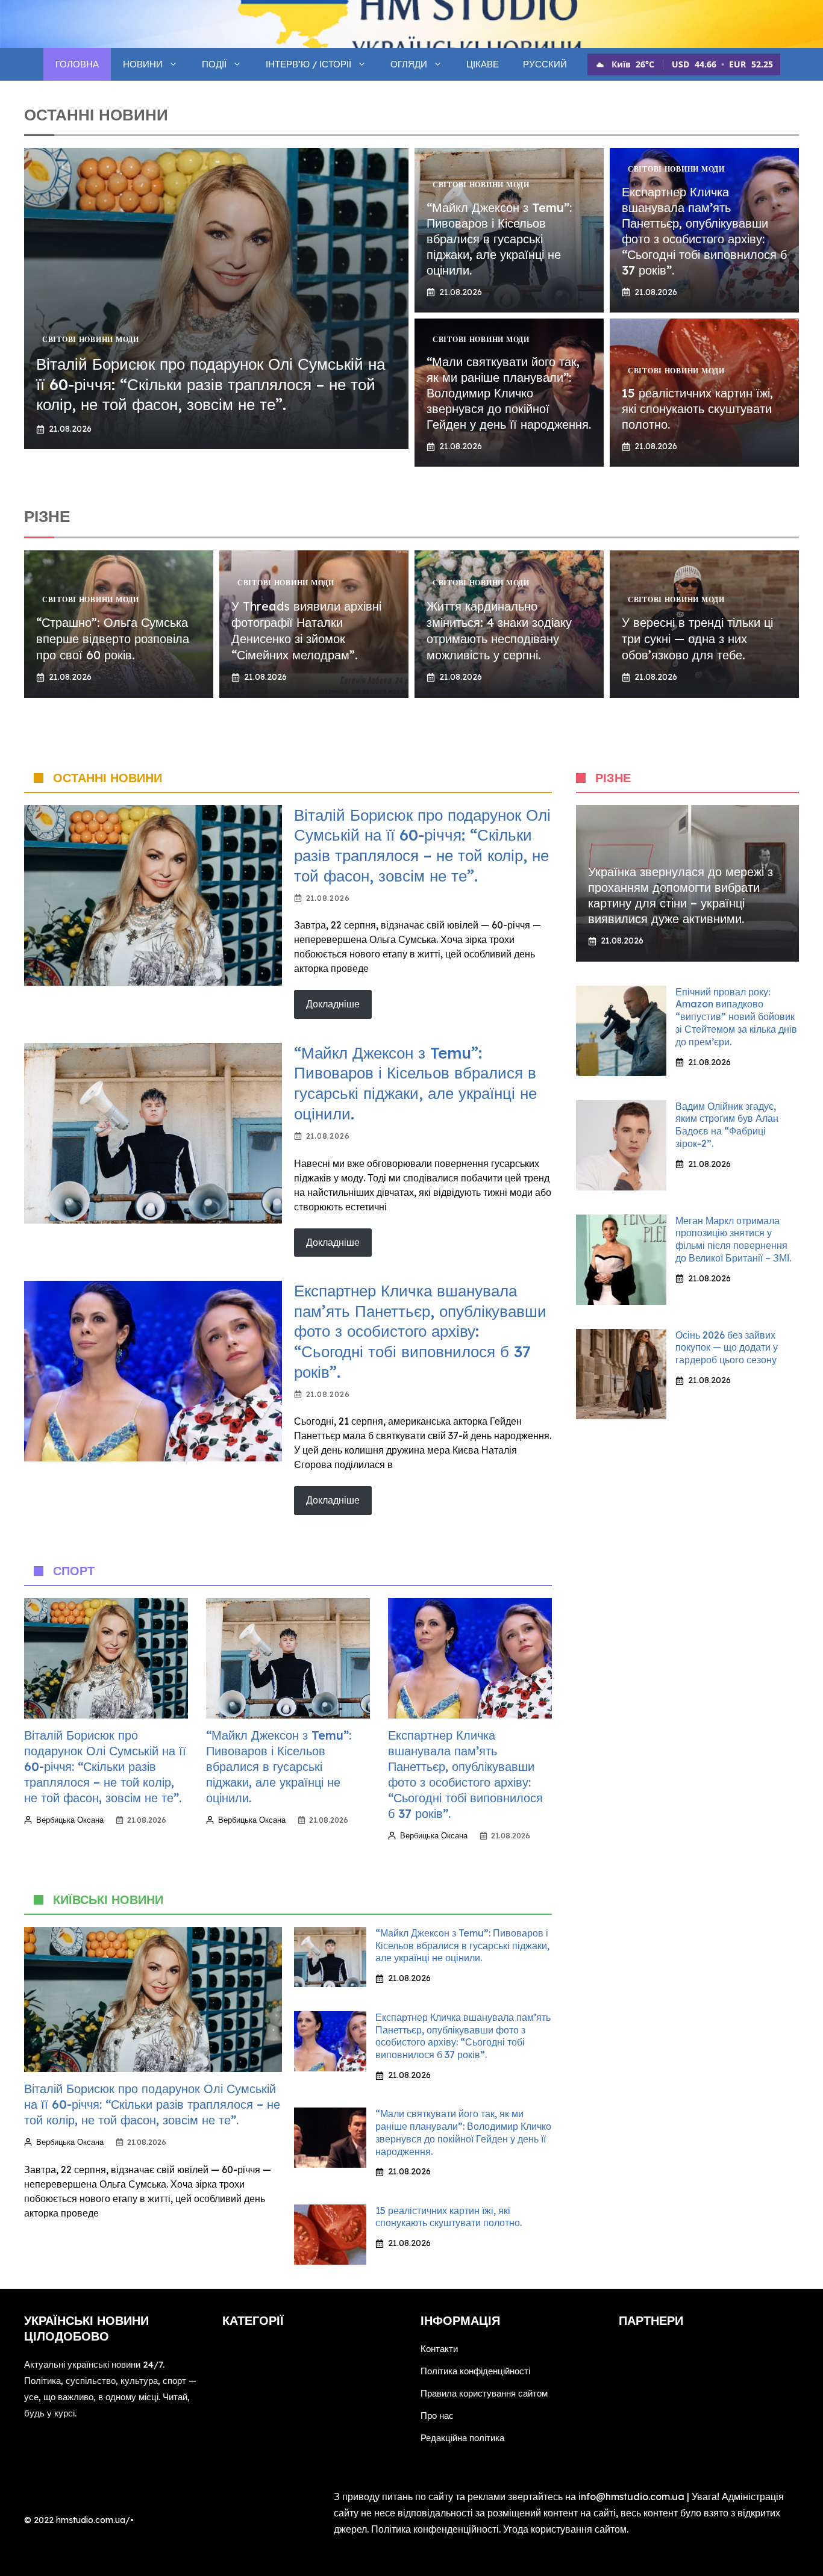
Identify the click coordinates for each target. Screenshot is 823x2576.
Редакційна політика (462, 2438)
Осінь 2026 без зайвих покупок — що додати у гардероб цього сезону (727, 1348)
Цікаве (483, 64)
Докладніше (333, 1004)
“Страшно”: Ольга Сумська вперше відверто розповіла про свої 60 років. (113, 639)
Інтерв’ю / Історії (308, 64)
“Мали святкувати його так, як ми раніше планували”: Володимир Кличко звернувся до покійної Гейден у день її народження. (509, 393)
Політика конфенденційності (435, 2529)
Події (214, 64)
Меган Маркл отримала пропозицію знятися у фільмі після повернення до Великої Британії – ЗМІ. (733, 1239)
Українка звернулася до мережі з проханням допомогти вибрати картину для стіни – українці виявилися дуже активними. (681, 895)
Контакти (439, 2349)
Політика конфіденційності (475, 2371)
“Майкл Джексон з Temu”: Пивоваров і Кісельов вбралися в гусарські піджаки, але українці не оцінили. (499, 239)
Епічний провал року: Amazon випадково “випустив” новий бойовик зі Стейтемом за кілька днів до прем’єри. (736, 1017)
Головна (77, 64)
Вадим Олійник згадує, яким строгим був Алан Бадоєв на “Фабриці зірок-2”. (727, 1125)
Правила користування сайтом (484, 2393)
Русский (545, 64)
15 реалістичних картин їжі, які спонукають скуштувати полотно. (697, 409)
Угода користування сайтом (565, 2529)
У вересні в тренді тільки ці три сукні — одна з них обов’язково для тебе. (697, 639)
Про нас (437, 2416)
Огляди (409, 64)
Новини (143, 64)
